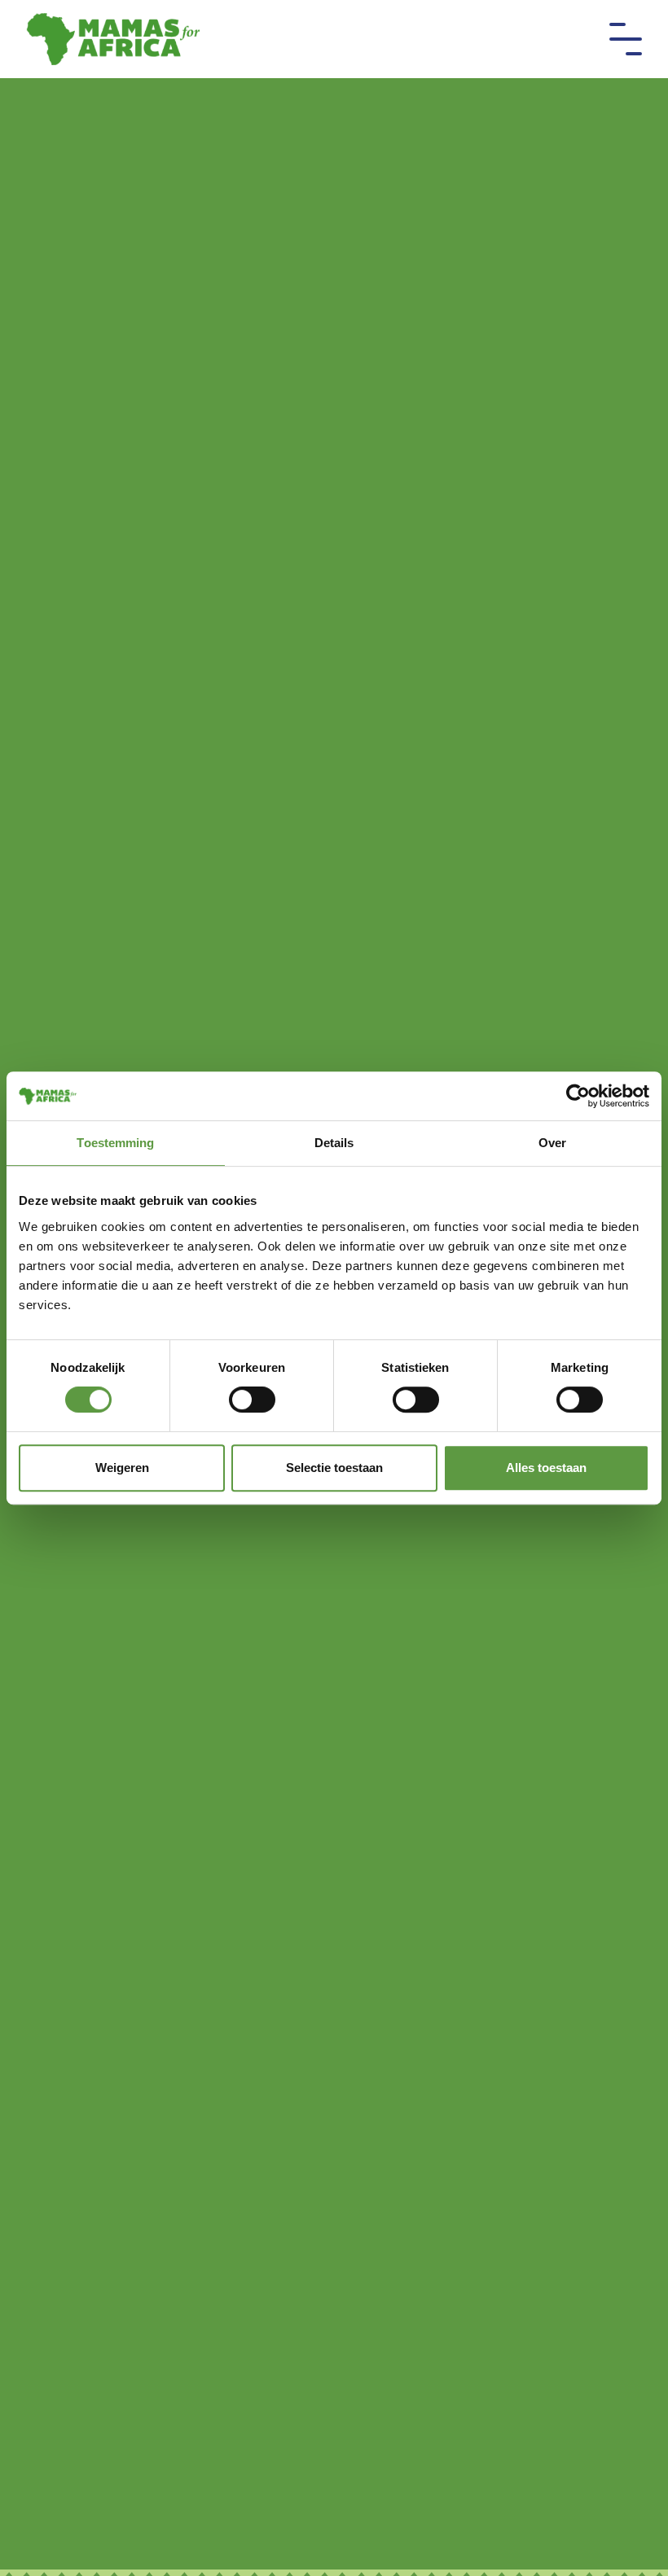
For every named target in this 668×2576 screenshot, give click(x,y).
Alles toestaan (546, 1468)
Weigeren (122, 1468)
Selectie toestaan (334, 1468)
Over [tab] (552, 1143)
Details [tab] (334, 1143)
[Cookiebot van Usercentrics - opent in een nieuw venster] (578, 1096)
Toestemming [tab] (115, 1143)
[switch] (252, 1400)
